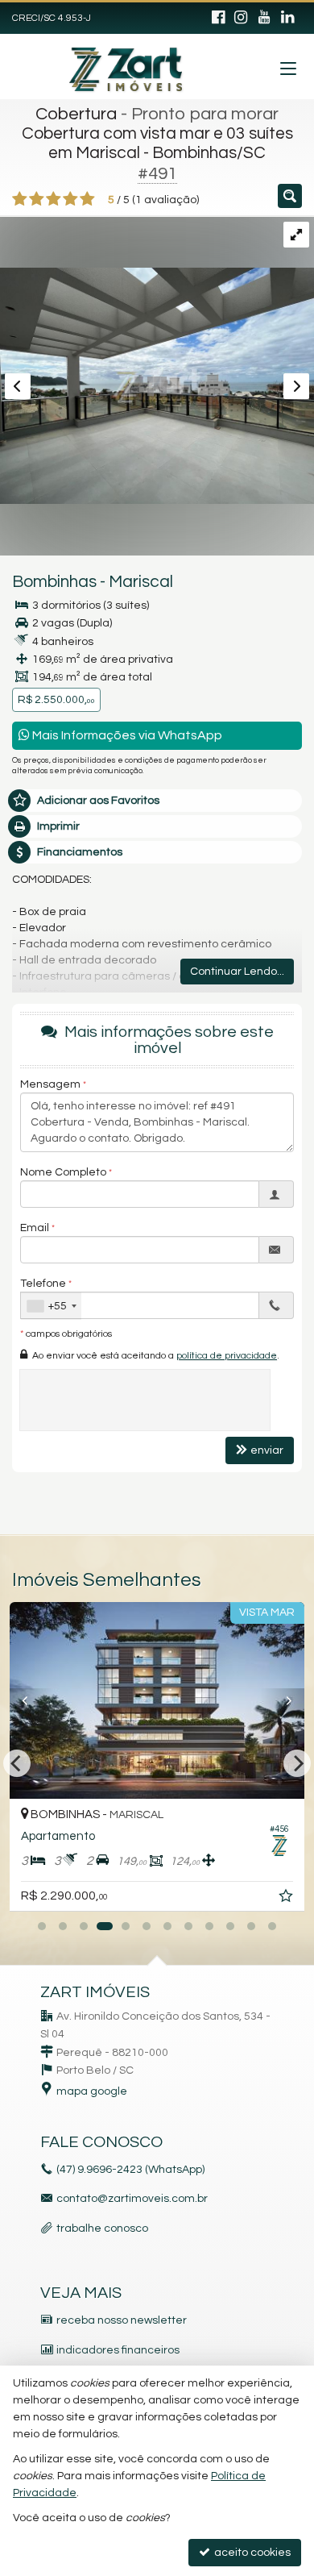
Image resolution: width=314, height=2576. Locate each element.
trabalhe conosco (102, 2229)
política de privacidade (227, 1356)
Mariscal (141, 582)
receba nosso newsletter (122, 2320)
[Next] (282, 1700)
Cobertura (76, 114)
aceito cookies (251, 2553)
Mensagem (50, 1084)
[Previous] (32, 1700)
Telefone (43, 1284)
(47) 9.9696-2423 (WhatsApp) (130, 2170)
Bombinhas (54, 582)
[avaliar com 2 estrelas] (37, 199)
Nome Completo (63, 1172)
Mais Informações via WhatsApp (126, 735)
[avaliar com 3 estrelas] (54, 199)
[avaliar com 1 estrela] (20, 199)
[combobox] (51, 1306)
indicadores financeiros (118, 2350)
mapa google (92, 2091)
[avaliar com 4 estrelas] (70, 199)
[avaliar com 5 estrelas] (87, 199)
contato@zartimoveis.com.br (132, 2199)
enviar (267, 1450)
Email (35, 1228)
